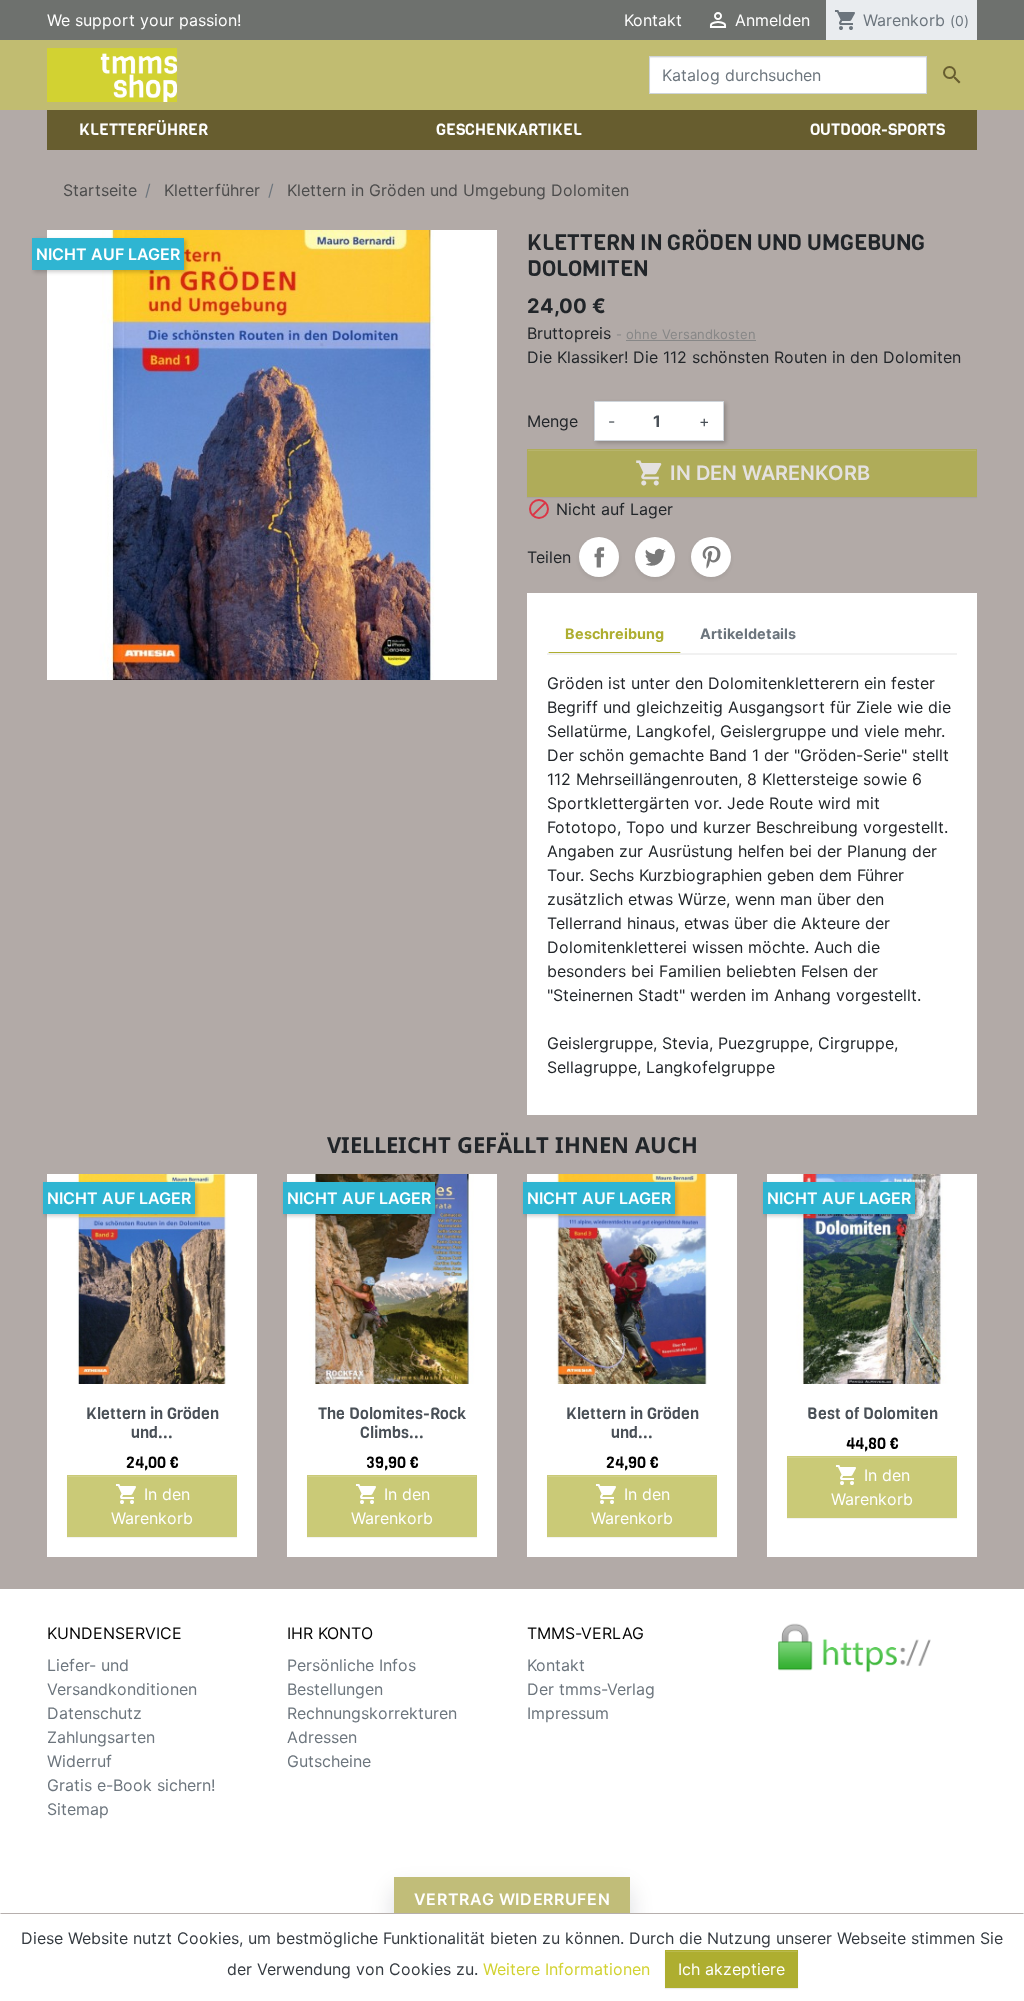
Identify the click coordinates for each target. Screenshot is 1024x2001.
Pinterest (711, 557)
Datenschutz (94, 1713)
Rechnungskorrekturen (372, 1713)
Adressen (322, 1737)
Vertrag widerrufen (512, 1899)
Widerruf (79, 1761)
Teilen (599, 557)
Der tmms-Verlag (591, 1689)
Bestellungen (335, 1689)
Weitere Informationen (566, 1969)
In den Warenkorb (752, 473)
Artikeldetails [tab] (748, 633)
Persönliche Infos (351, 1665)
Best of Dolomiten (872, 1413)
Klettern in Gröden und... (152, 1423)
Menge (552, 421)
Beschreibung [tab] (614, 633)
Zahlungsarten (101, 1737)
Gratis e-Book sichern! (131, 1785)
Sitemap (78, 1809)
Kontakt (653, 20)
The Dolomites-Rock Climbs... (392, 1423)
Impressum (568, 1713)
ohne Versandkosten (691, 334)
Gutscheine (329, 1761)
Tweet (655, 557)
